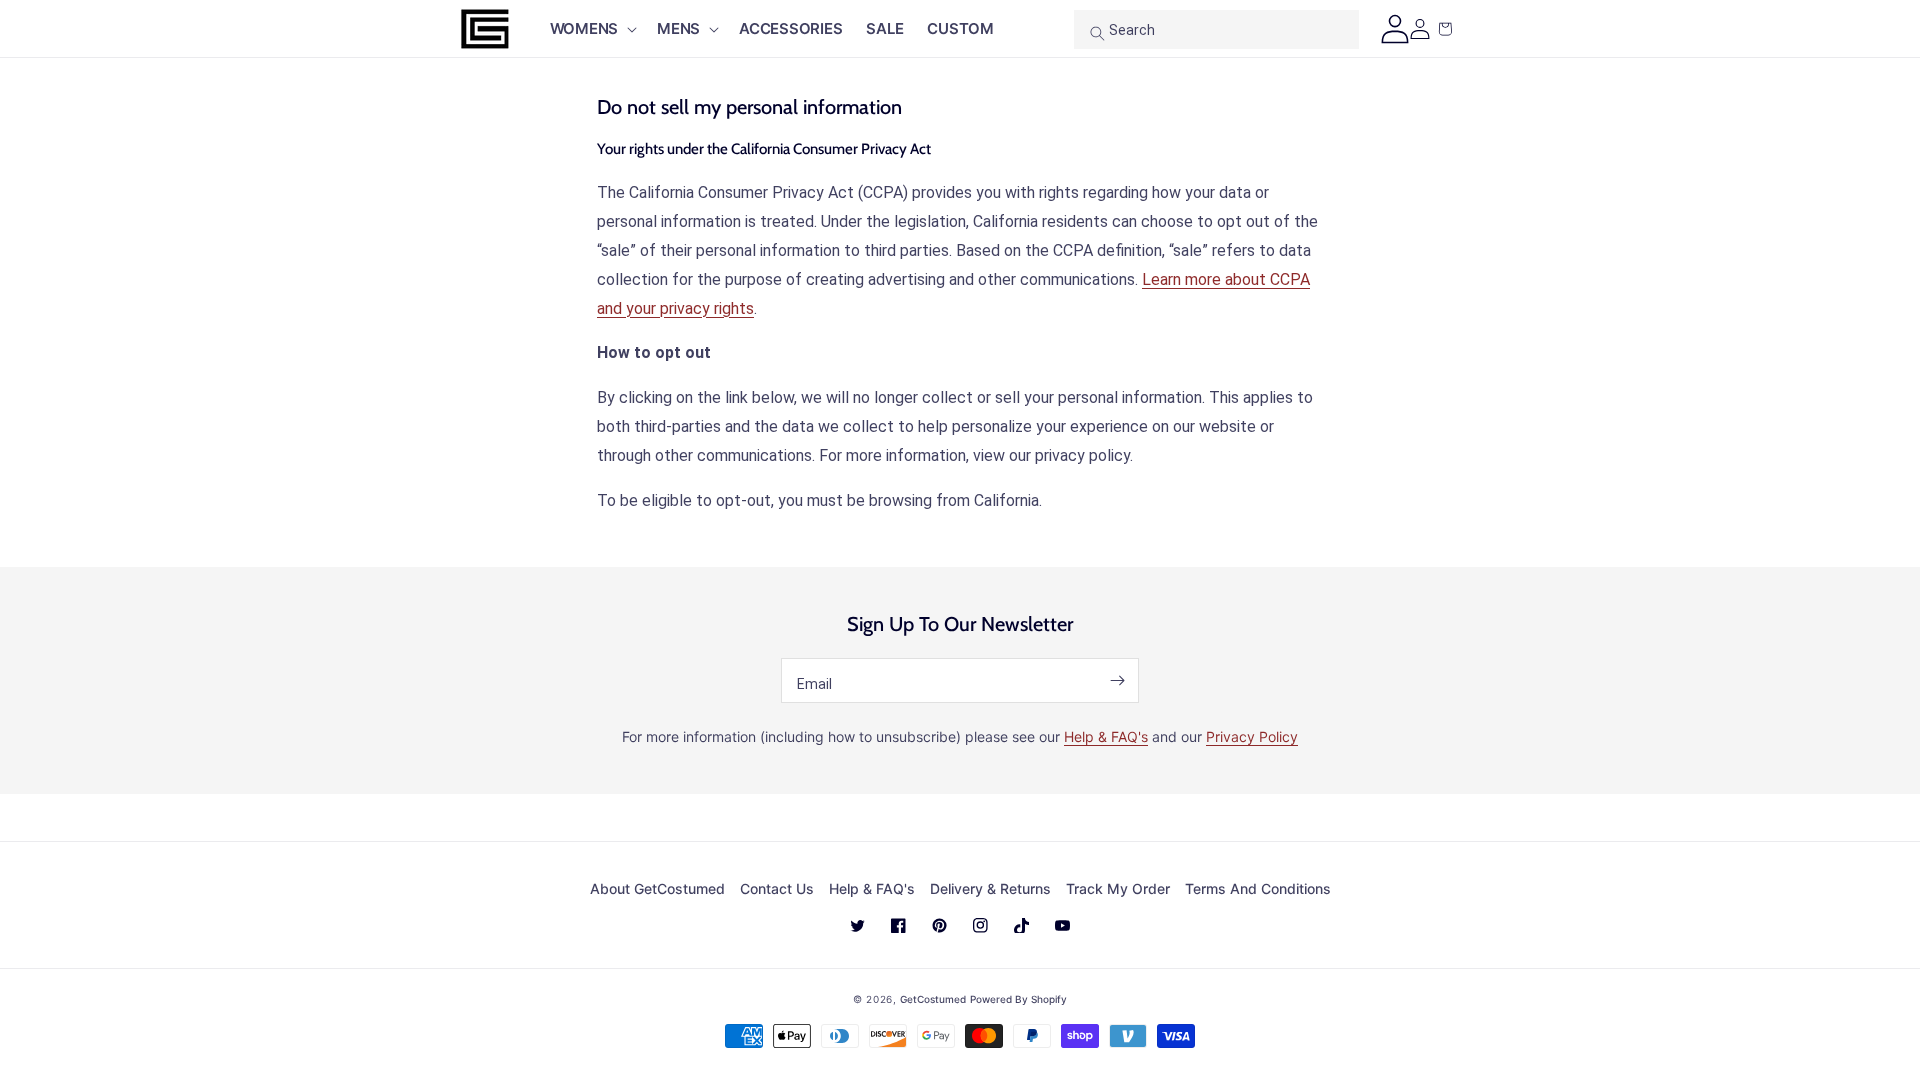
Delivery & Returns (990, 888)
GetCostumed (933, 999)
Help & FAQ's (1106, 736)
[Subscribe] (1117, 680)
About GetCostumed (657, 888)
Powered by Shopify (1018, 999)
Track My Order (1118, 888)
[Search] (1097, 33)
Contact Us (777, 888)
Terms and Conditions (1258, 888)
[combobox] (1216, 29)
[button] (592, 29)
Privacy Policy (1252, 736)
